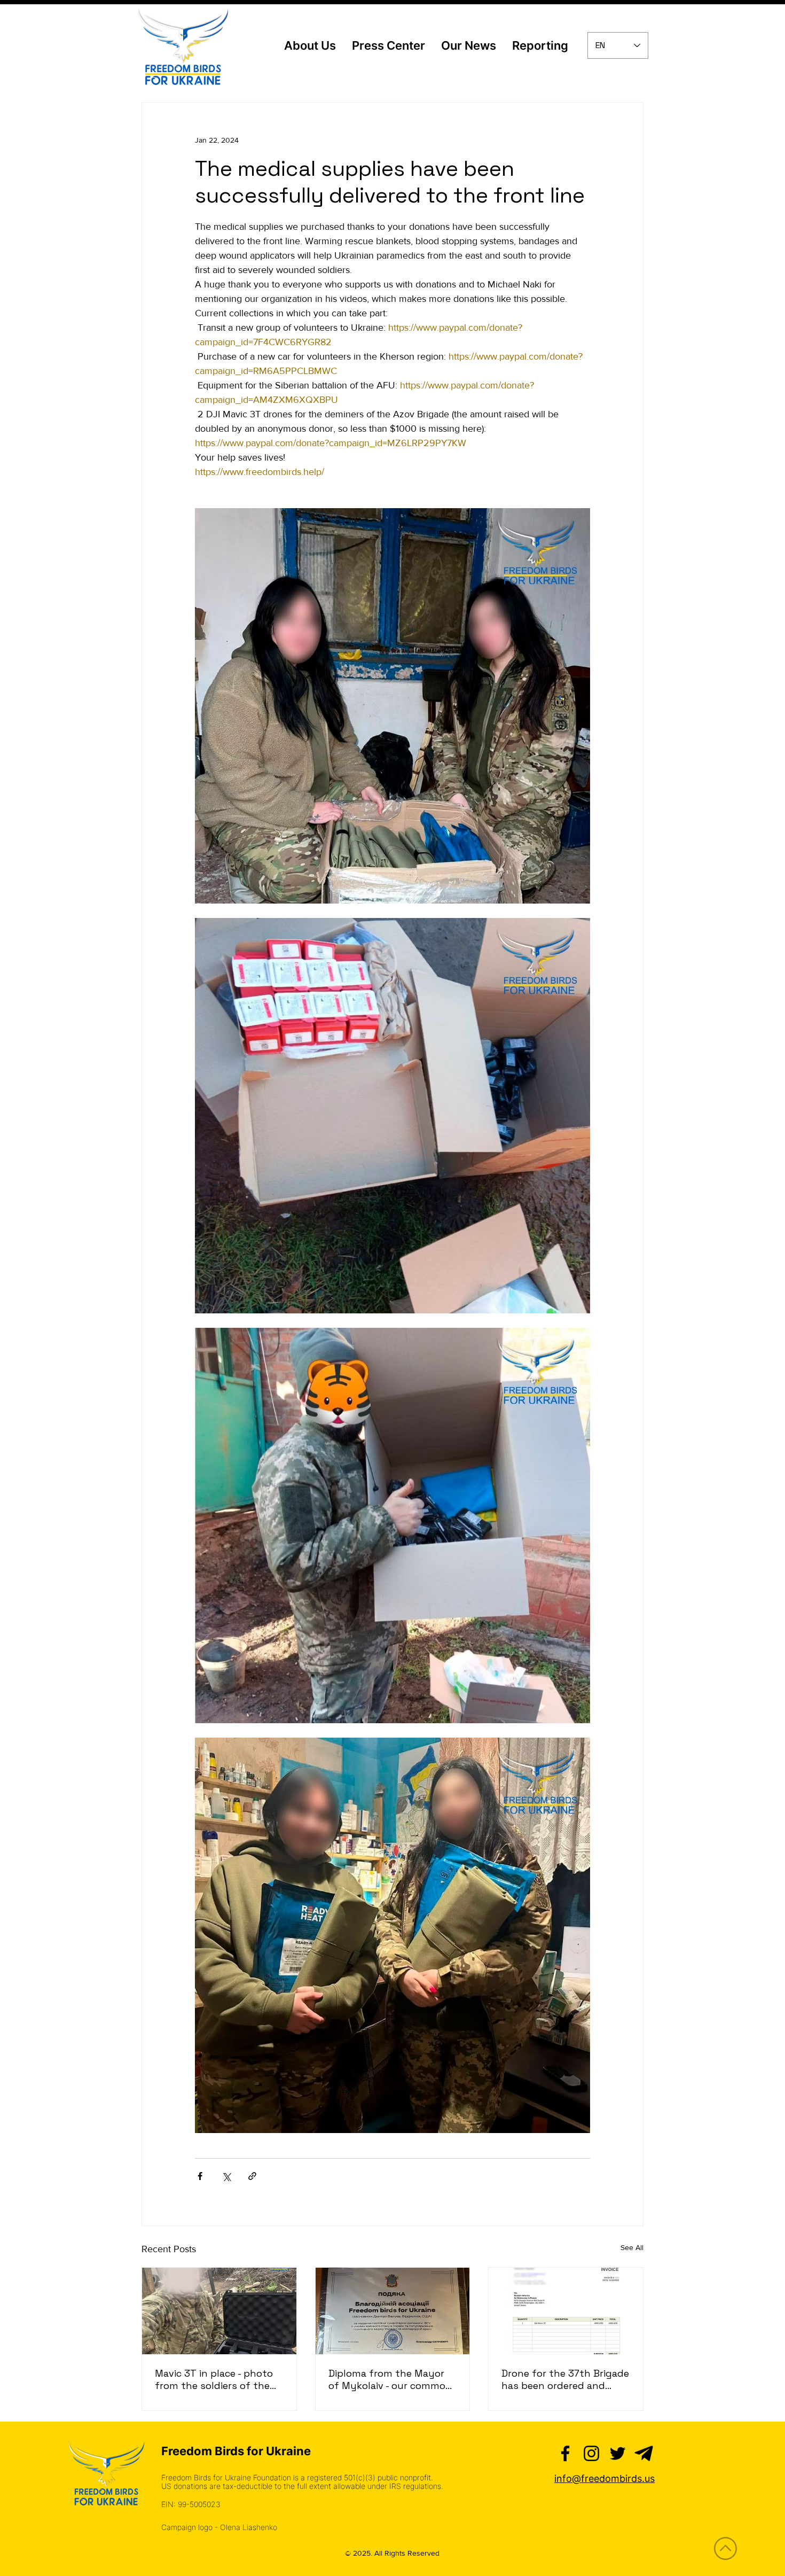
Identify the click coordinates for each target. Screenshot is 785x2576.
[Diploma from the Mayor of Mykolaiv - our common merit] (393, 2311)
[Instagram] (591, 2453)
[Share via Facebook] (200, 2176)
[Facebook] (565, 2453)
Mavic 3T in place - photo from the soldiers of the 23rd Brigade (214, 2379)
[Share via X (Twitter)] (226, 2176)
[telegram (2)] (644, 2453)
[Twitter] (618, 2453)
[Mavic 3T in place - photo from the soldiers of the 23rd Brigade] (219, 2311)
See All (632, 2247)
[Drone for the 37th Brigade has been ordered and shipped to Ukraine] (566, 2311)
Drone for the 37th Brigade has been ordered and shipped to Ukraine (565, 2379)
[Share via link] (252, 2176)
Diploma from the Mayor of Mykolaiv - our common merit (390, 2379)
